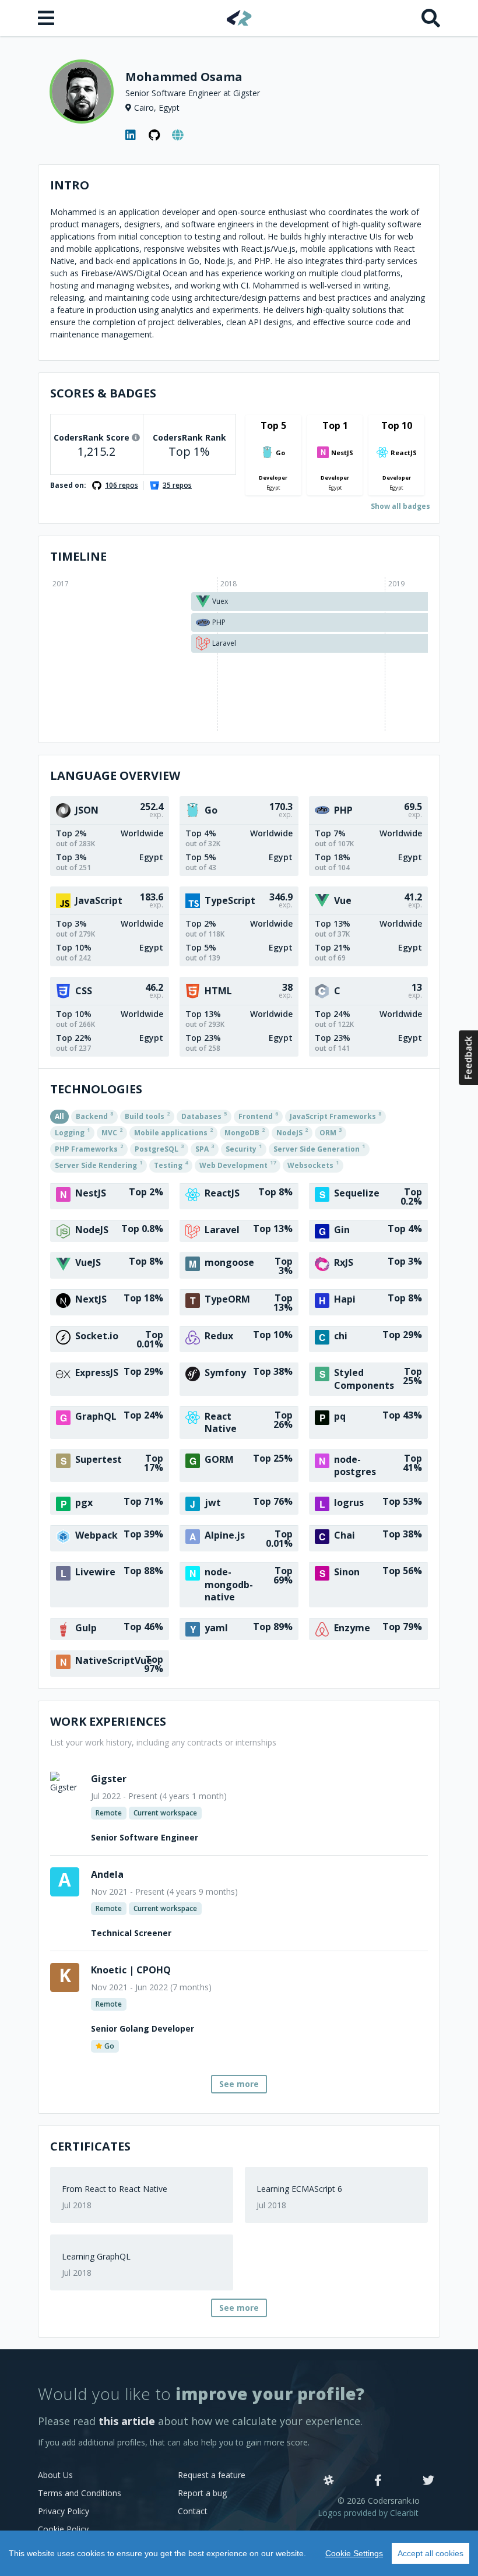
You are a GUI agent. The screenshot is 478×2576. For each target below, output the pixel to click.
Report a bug (202, 2493)
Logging (72, 1132)
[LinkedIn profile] (131, 135)
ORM (331, 1132)
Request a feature (212, 2475)
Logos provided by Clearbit (368, 2513)
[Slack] (329, 2481)
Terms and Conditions (80, 2493)
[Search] (431, 18)
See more (239, 2084)
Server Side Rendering (99, 1164)
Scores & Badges (103, 393)
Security (244, 1148)
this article (127, 2421)
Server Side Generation (319, 1148)
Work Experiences (108, 1721)
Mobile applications (173, 1132)
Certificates (90, 2146)
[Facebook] (378, 2481)
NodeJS (292, 1132)
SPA (205, 1148)
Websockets (313, 1164)
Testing (171, 1164)
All (59, 1116)
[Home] (239, 18)
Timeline (78, 556)
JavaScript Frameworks (335, 1115)
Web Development (238, 1164)
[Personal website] (178, 135)
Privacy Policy (64, 2511)
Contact (193, 2511)
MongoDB (245, 1132)
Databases (204, 1115)
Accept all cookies (430, 2553)
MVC (112, 1132)
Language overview (115, 775)
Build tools (147, 1115)
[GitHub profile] (154, 135)
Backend (94, 1115)
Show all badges (400, 506)
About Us (55, 2475)
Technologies (96, 1089)
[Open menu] (47, 18)
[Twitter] (428, 2481)
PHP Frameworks (89, 1148)
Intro (70, 185)
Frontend (258, 1115)
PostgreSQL (159, 1148)
